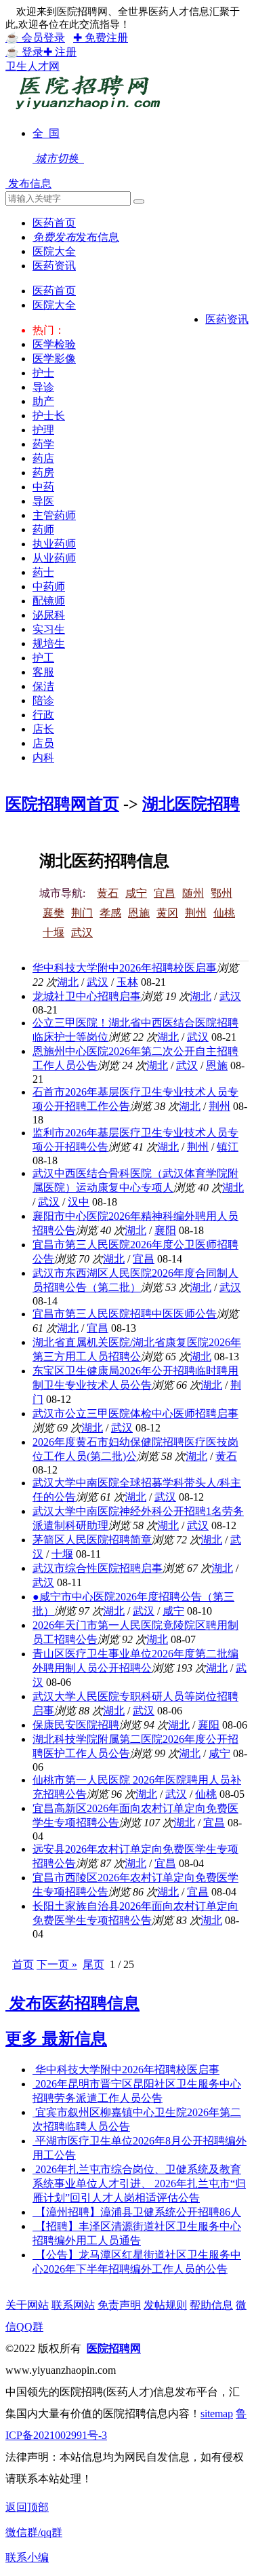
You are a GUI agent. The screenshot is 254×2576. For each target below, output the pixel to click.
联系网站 (73, 2305)
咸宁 (136, 893)
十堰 (54, 933)
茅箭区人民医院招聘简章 (92, 1540)
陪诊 (43, 700)
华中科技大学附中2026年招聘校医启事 (125, 968)
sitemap (217, 2414)
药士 (43, 572)
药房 (43, 473)
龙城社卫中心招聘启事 (87, 996)
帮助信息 (211, 2305)
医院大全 (54, 305)
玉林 (127, 982)
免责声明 (119, 2305)
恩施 (139, 913)
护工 (43, 658)
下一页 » (57, 1964)
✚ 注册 (60, 52)
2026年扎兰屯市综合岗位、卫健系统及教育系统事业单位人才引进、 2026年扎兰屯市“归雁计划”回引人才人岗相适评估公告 (139, 2184)
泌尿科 (49, 615)
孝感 (110, 913)
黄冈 (167, 913)
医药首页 (54, 291)
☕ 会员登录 (35, 38)
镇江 (228, 1147)
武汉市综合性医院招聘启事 (98, 1568)
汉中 (79, 1202)
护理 (43, 430)
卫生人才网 (33, 66)
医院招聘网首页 (62, 804)
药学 (43, 444)
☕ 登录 (24, 52)
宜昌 (165, 893)
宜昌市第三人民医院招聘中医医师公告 (125, 1314)
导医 (43, 501)
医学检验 (54, 344)
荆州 (196, 913)
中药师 (49, 587)
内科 (43, 757)
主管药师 (54, 515)
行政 (43, 715)
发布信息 (28, 184)
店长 (43, 729)
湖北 (68, 982)
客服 (43, 672)
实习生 (49, 629)
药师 (43, 530)
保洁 (43, 686)
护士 (43, 373)
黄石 (108, 893)
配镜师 (49, 601)
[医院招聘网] (86, 110)
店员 (43, 743)
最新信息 (75, 2039)
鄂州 (221, 893)
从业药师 (54, 558)
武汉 (82, 933)
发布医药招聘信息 (72, 2003)
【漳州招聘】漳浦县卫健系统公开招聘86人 (137, 2212)
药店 (43, 458)
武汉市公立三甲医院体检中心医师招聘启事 (135, 1414)
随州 (193, 893)
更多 (24, 2039)
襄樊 (54, 913)
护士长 (49, 416)
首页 (23, 1964)
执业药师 (54, 544)
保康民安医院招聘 (76, 1725)
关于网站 (27, 2305)
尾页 (93, 1964)
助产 (43, 401)
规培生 (49, 643)
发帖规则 (165, 2305)
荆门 (82, 913)
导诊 (43, 387)
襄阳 (165, 1230)
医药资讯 (227, 319)
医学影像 (54, 359)
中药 (43, 487)
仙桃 (224, 913)
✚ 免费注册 (101, 38)
